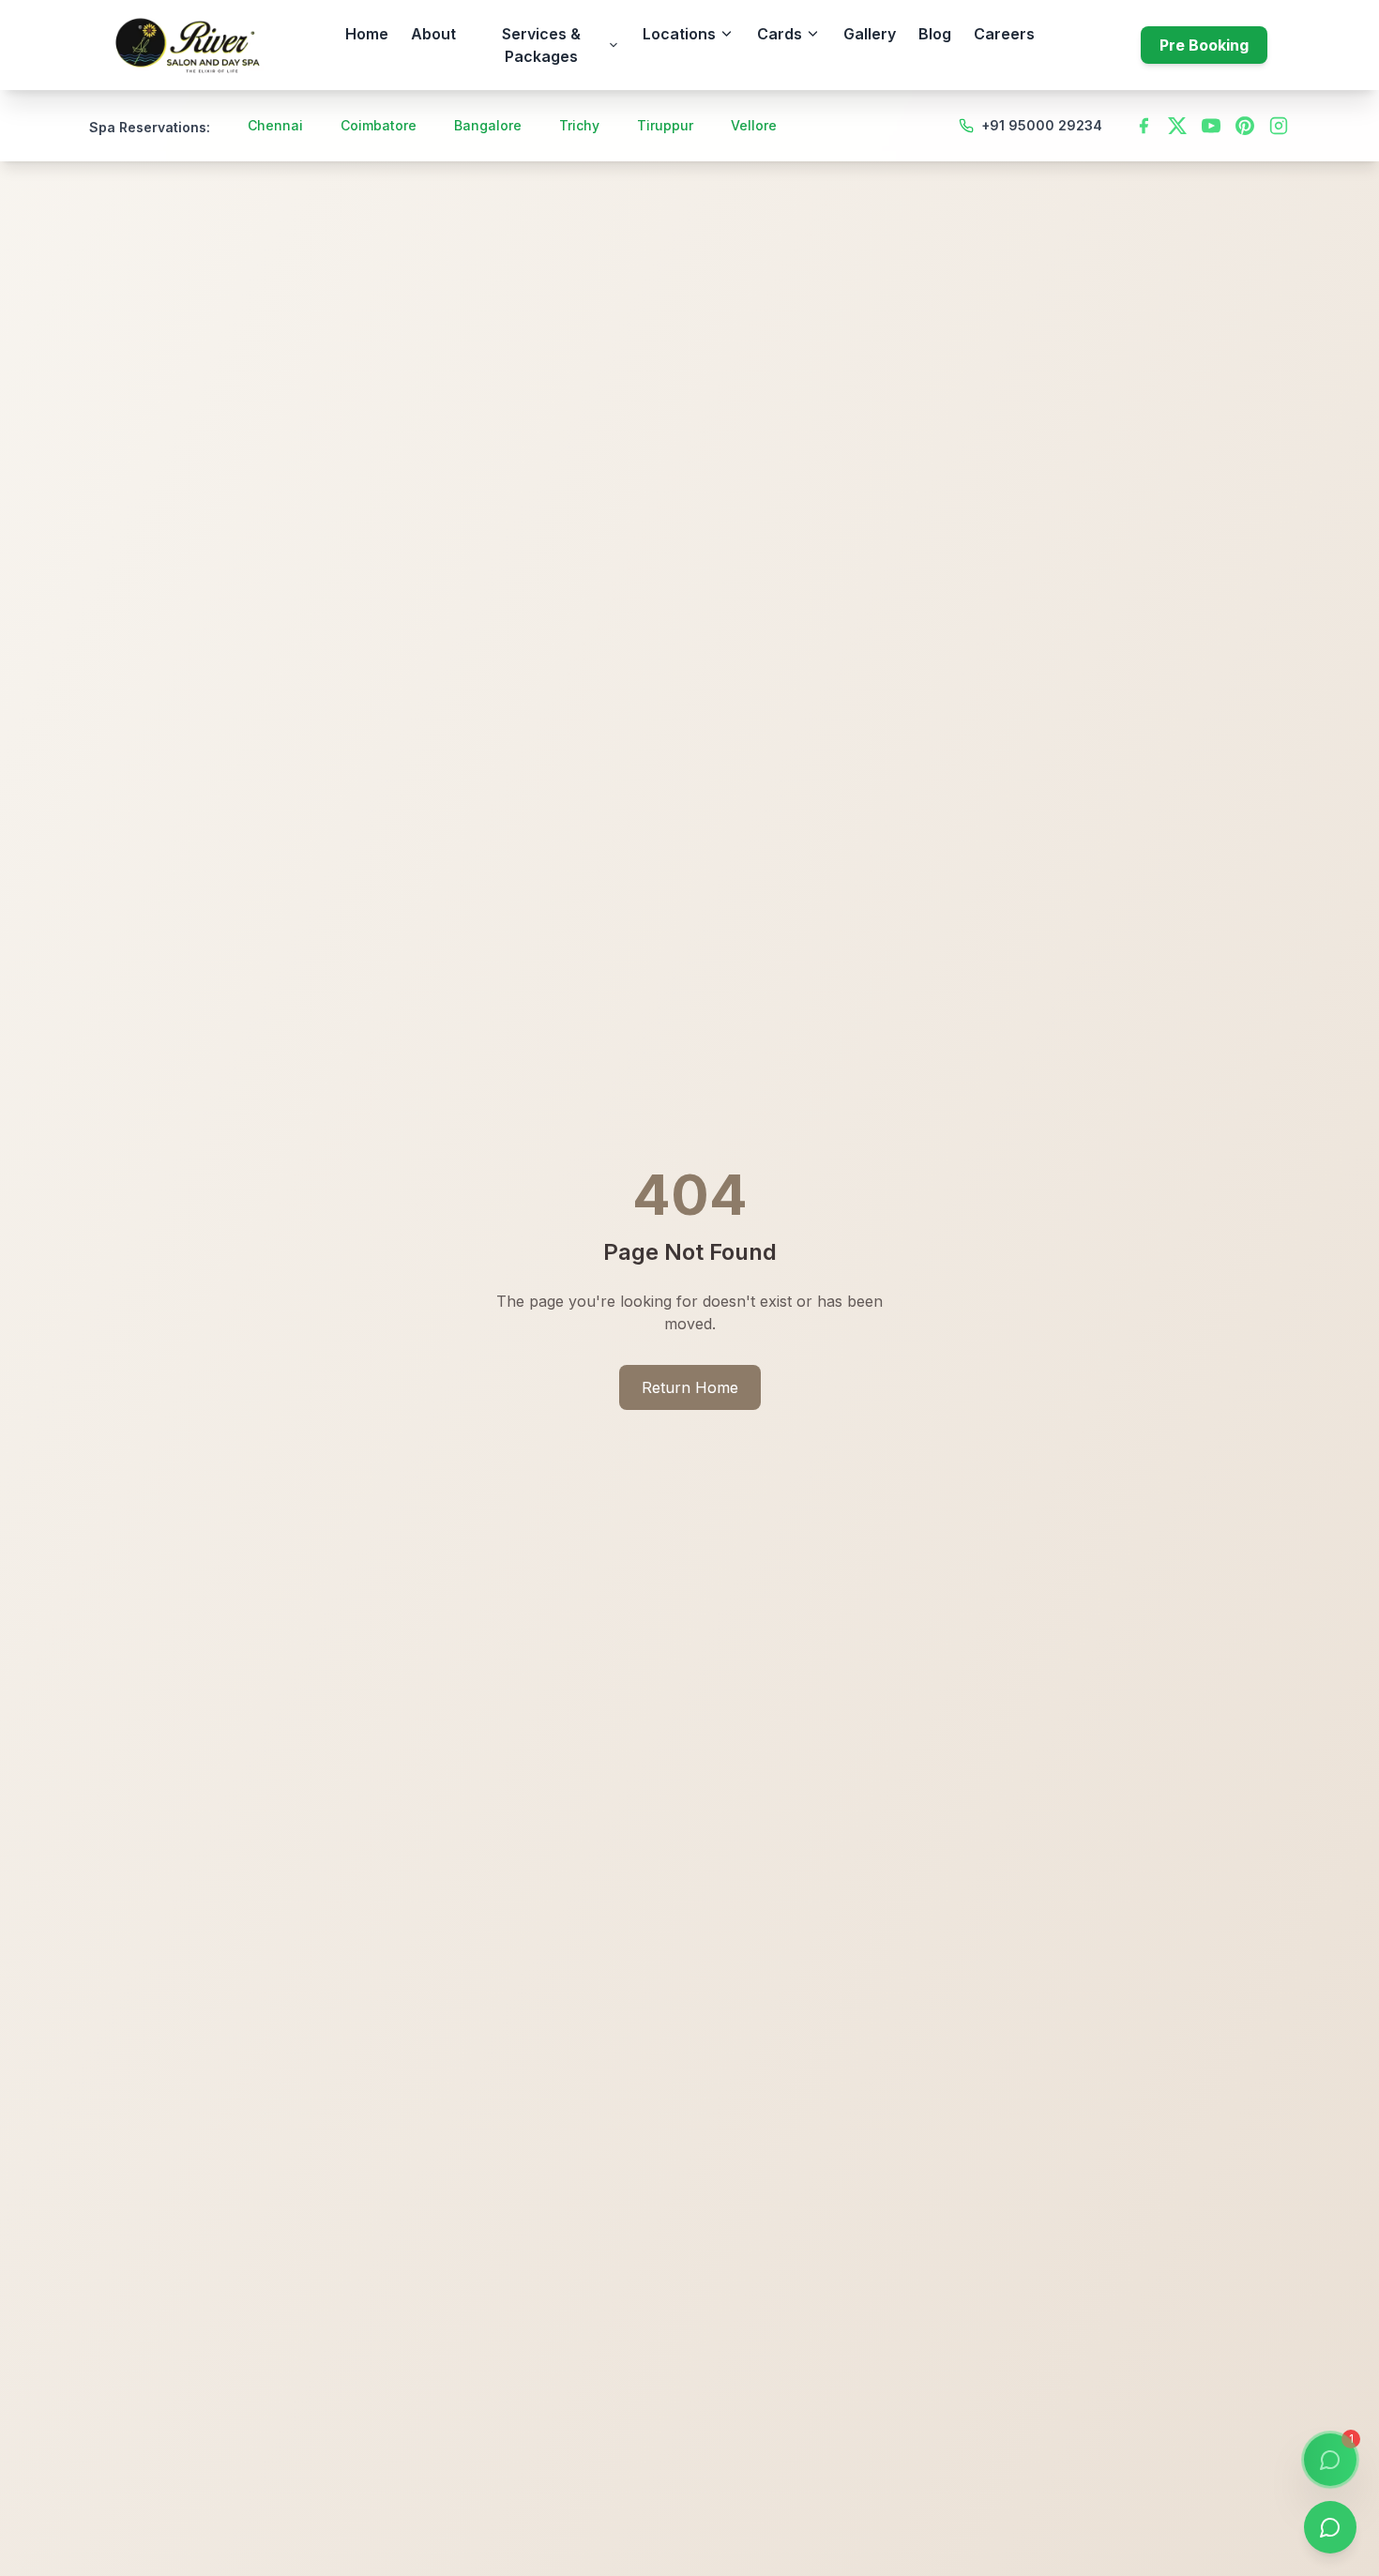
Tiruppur (665, 125)
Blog (935, 34)
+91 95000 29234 (1042, 125)
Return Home (690, 1387)
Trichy (579, 125)
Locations (679, 34)
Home (367, 34)
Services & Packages (541, 45)
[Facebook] (1144, 126)
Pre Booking (1204, 45)
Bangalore (488, 125)
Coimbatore (379, 125)
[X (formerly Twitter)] (1177, 126)
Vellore (754, 125)
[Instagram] (1279, 126)
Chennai (275, 125)
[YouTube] (1211, 126)
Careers (1004, 34)
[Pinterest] (1245, 126)
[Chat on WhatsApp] (1330, 2527)
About (433, 34)
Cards (780, 34)
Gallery (870, 34)
